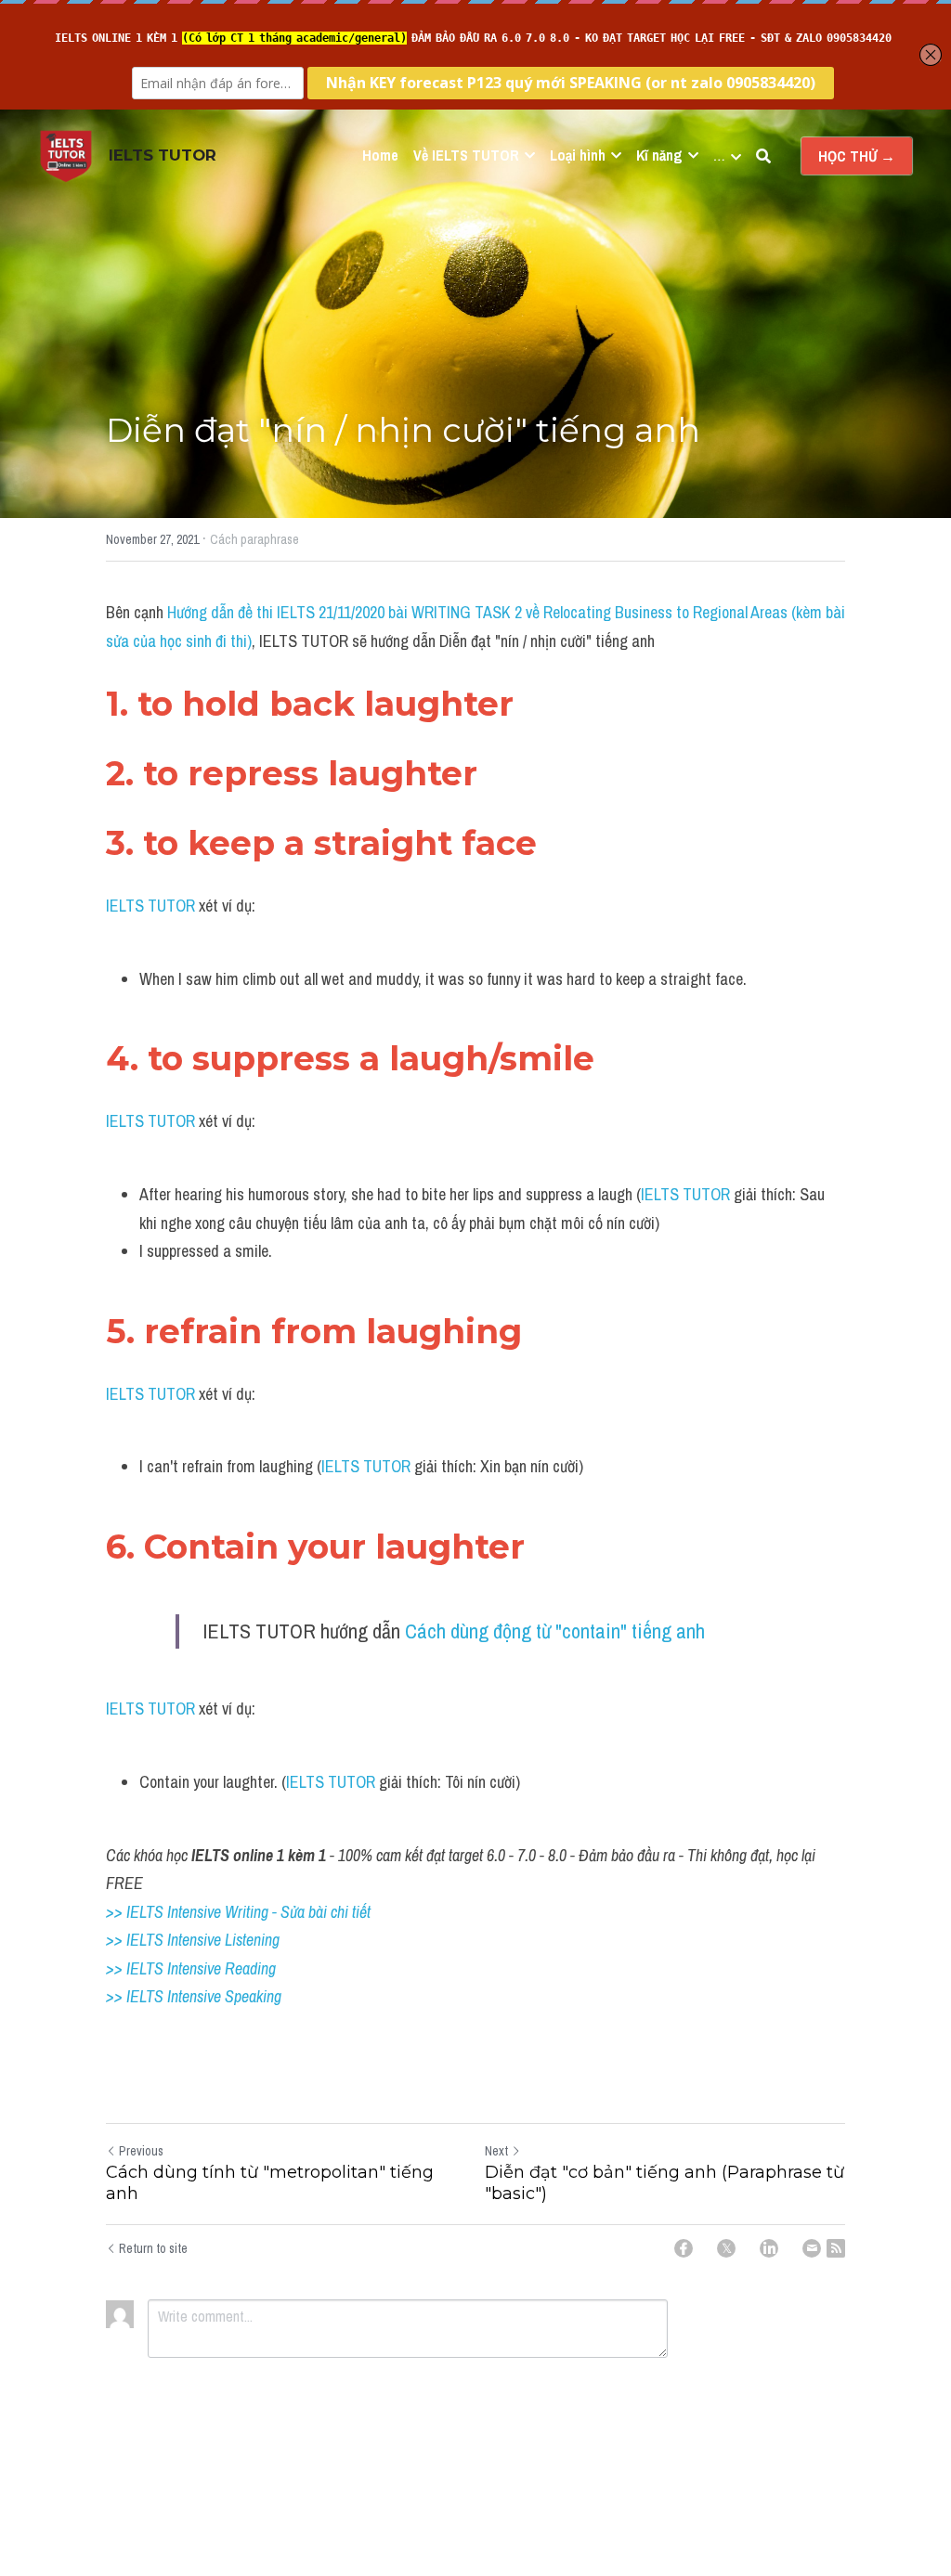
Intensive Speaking (224, 1996)
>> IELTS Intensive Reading (191, 1968)
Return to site (153, 2248)
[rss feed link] (836, 2248)
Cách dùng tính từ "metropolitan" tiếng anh (270, 2183)
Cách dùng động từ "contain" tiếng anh (555, 1631)
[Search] (763, 156)
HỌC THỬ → (857, 156)
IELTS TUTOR (152, 906)
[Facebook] (684, 2248)
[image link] (66, 155)
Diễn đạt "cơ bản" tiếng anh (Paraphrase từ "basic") (664, 2183)
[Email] (812, 2248)
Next (496, 2151)
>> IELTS (137, 1996)
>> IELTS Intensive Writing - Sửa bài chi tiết (238, 1912)
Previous (141, 2151)
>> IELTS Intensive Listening (193, 1940)
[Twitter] (726, 2248)
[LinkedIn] (769, 2248)
